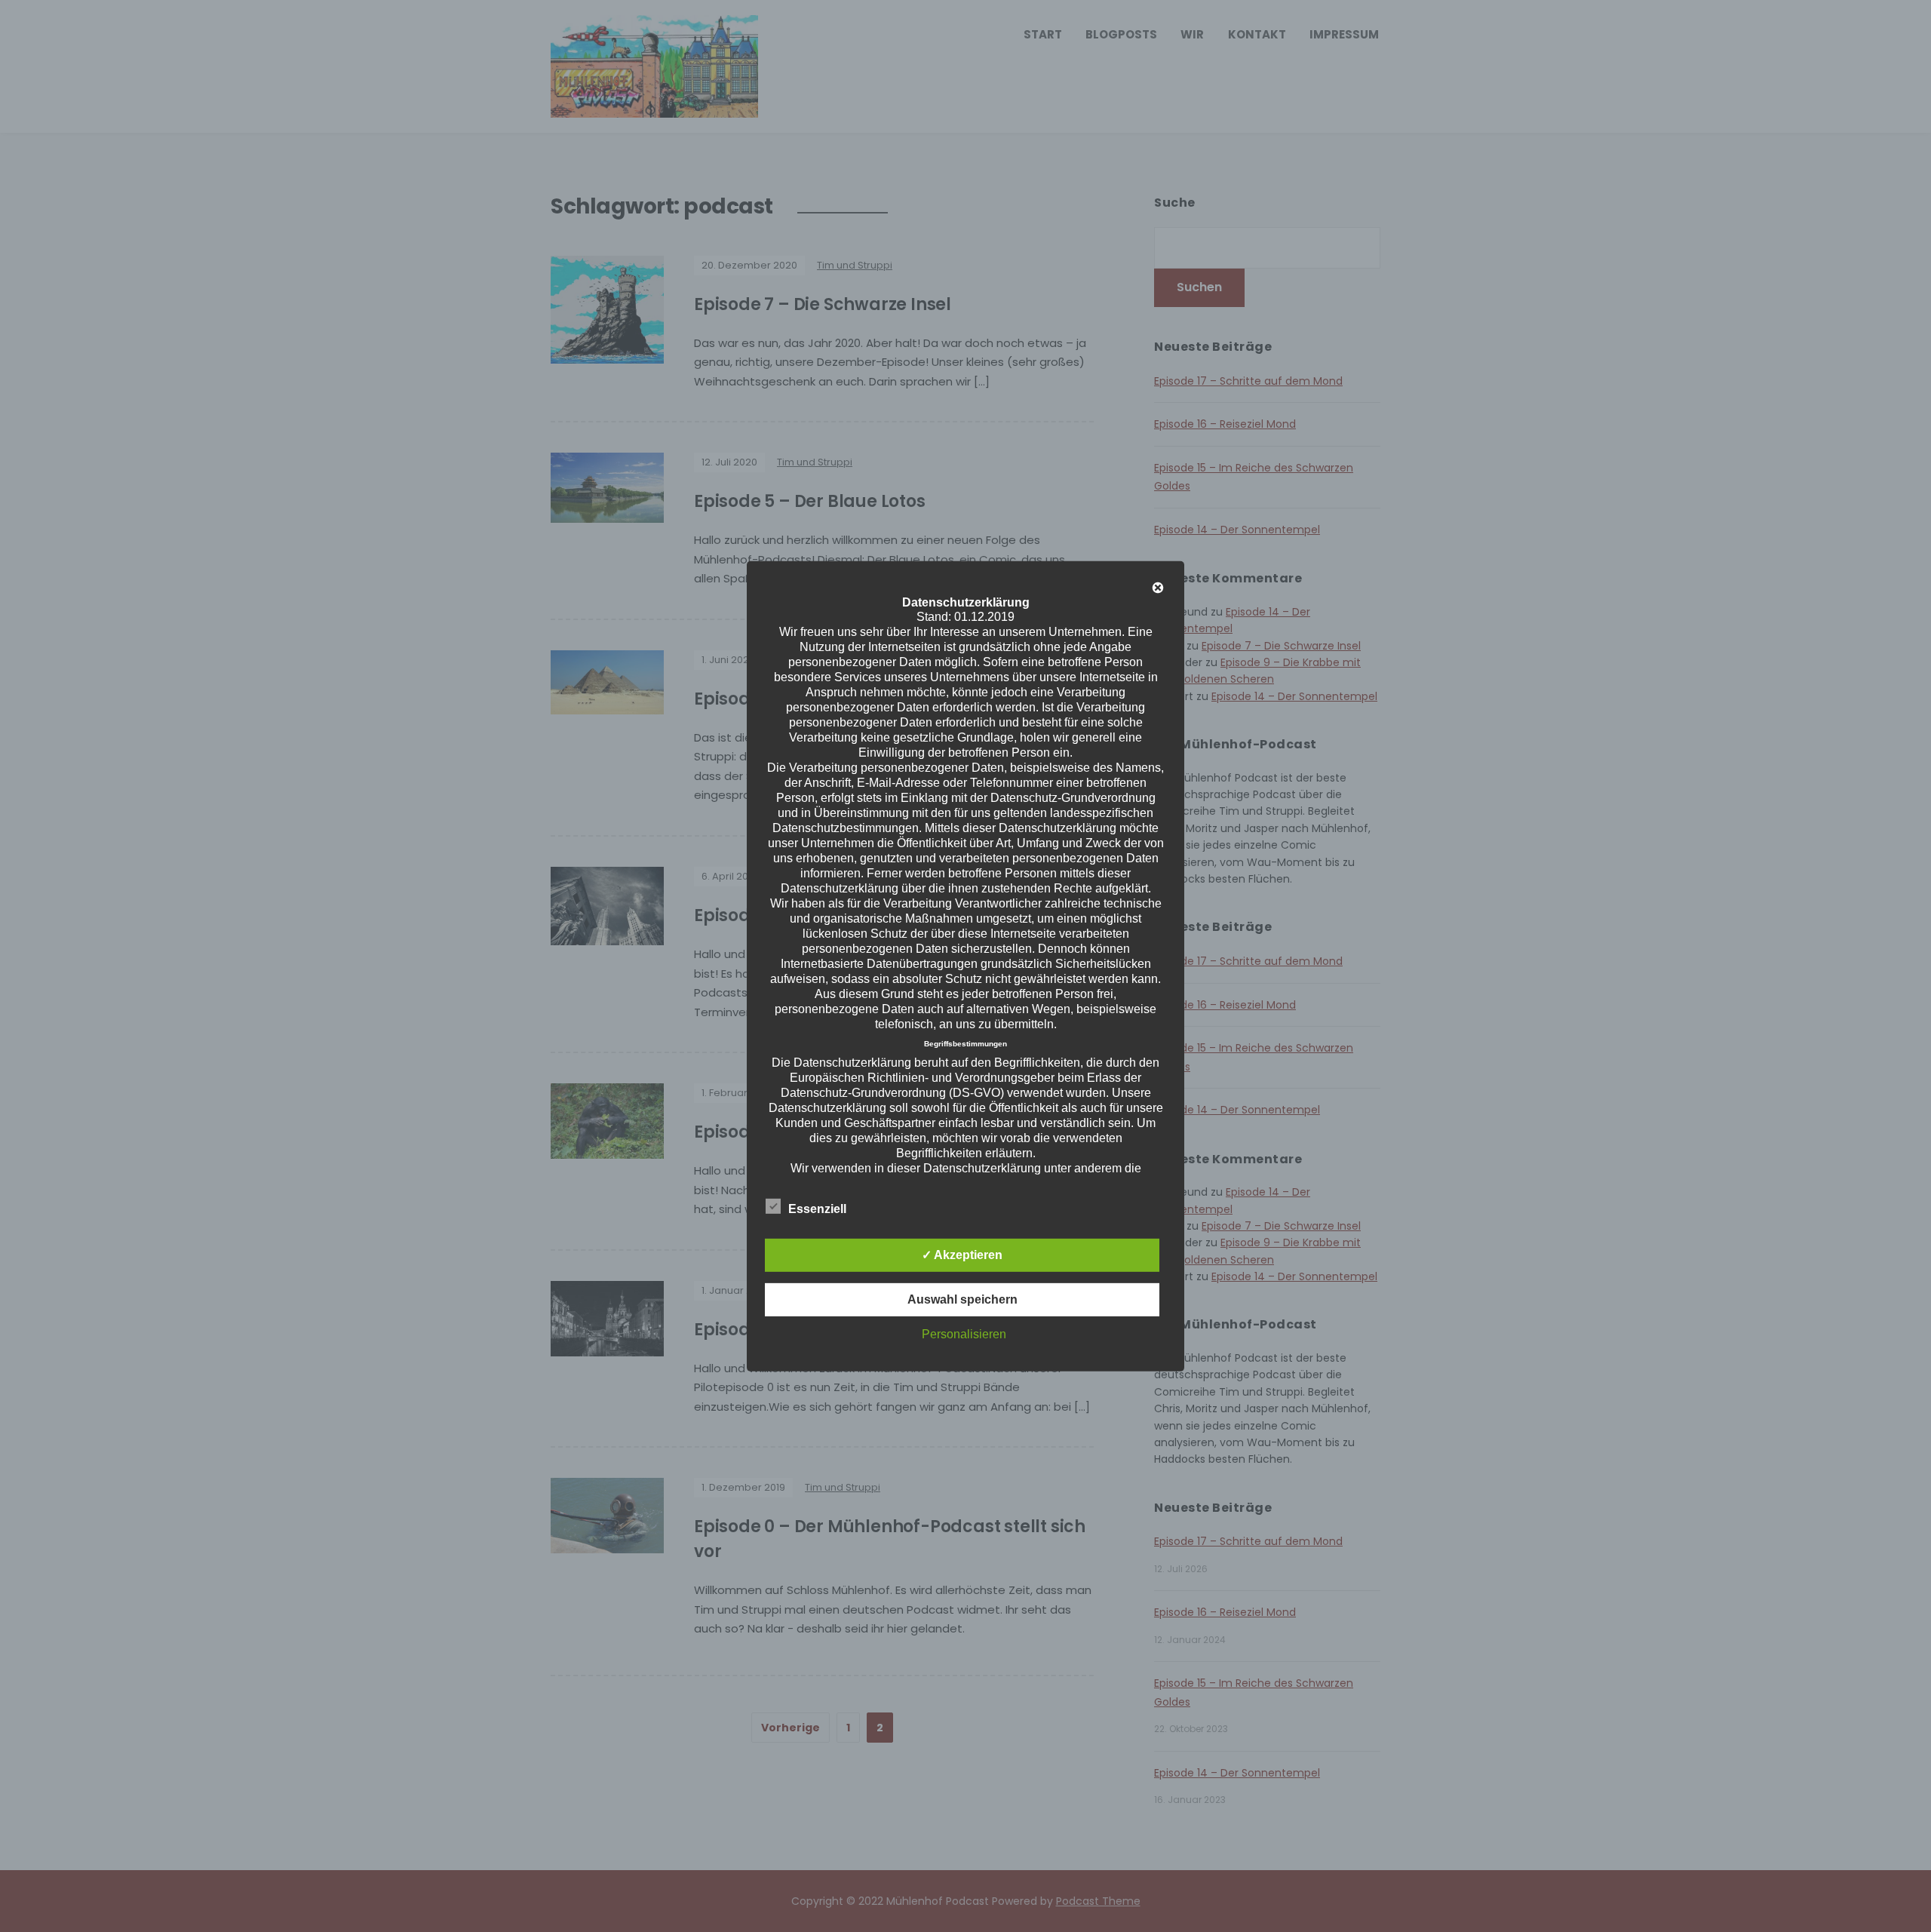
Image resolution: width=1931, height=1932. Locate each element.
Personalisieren (964, 1334)
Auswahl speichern (962, 1299)
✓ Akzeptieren (962, 1255)
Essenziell (817, 1209)
